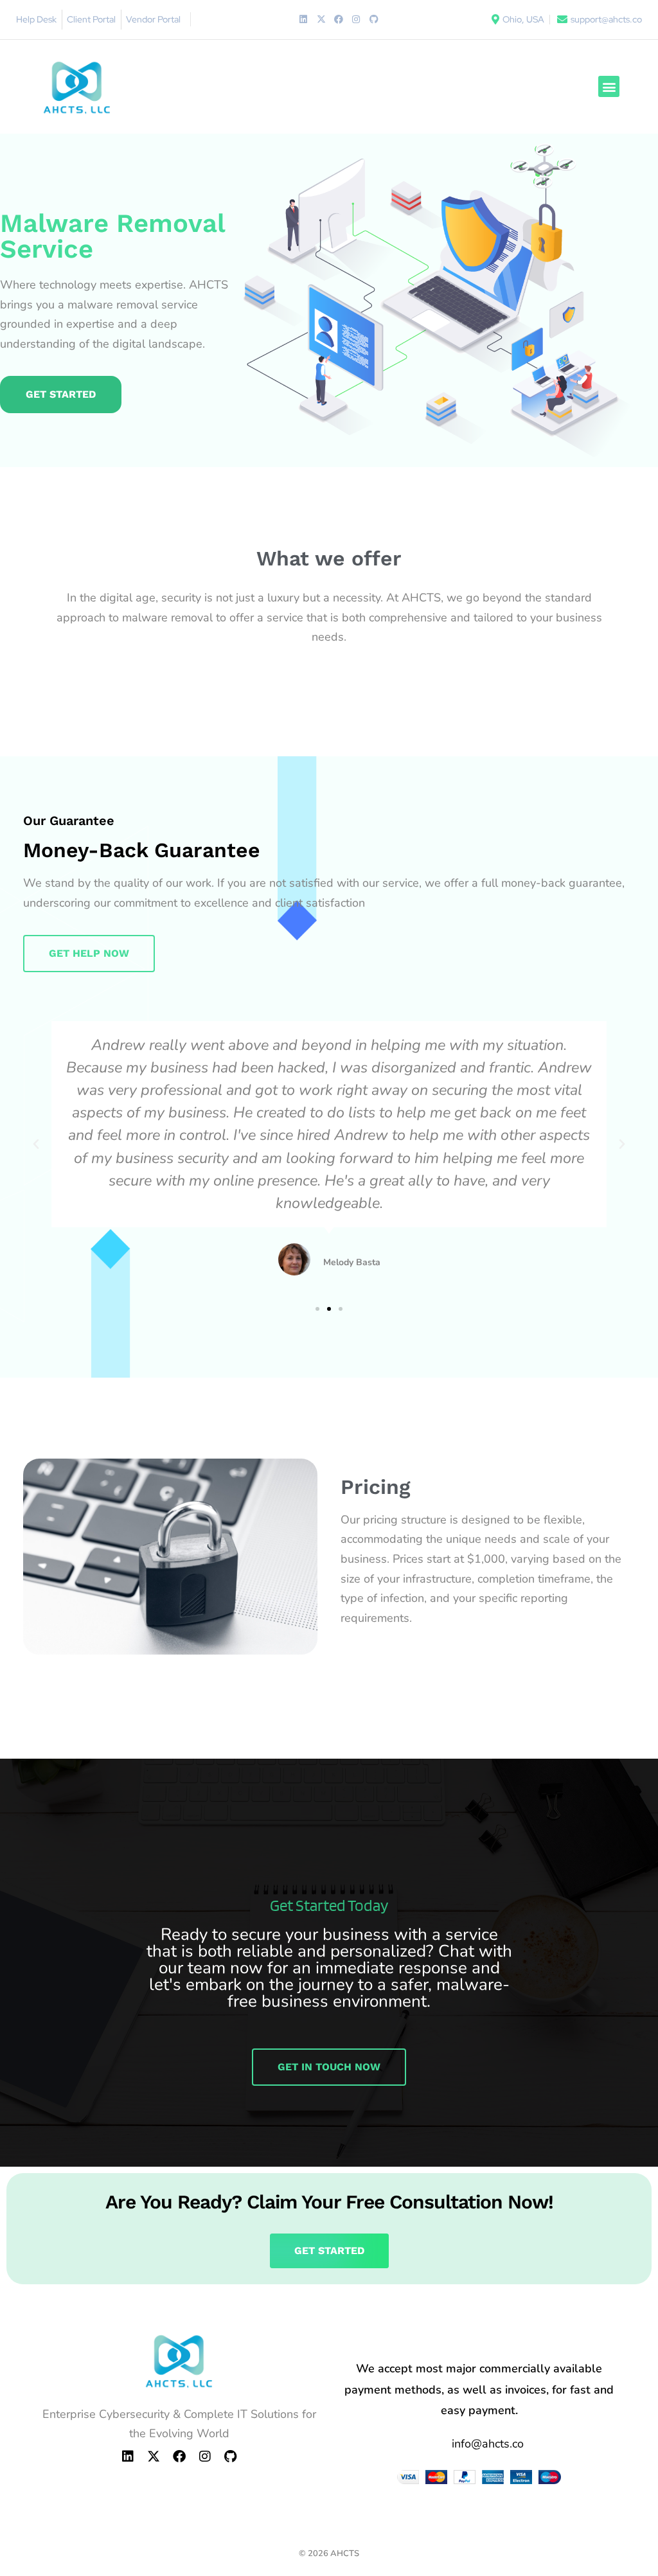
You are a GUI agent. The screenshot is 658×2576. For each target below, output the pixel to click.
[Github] (374, 19)
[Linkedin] (303, 19)
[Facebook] (339, 19)
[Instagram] (356, 19)
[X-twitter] (321, 19)
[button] (609, 86)
